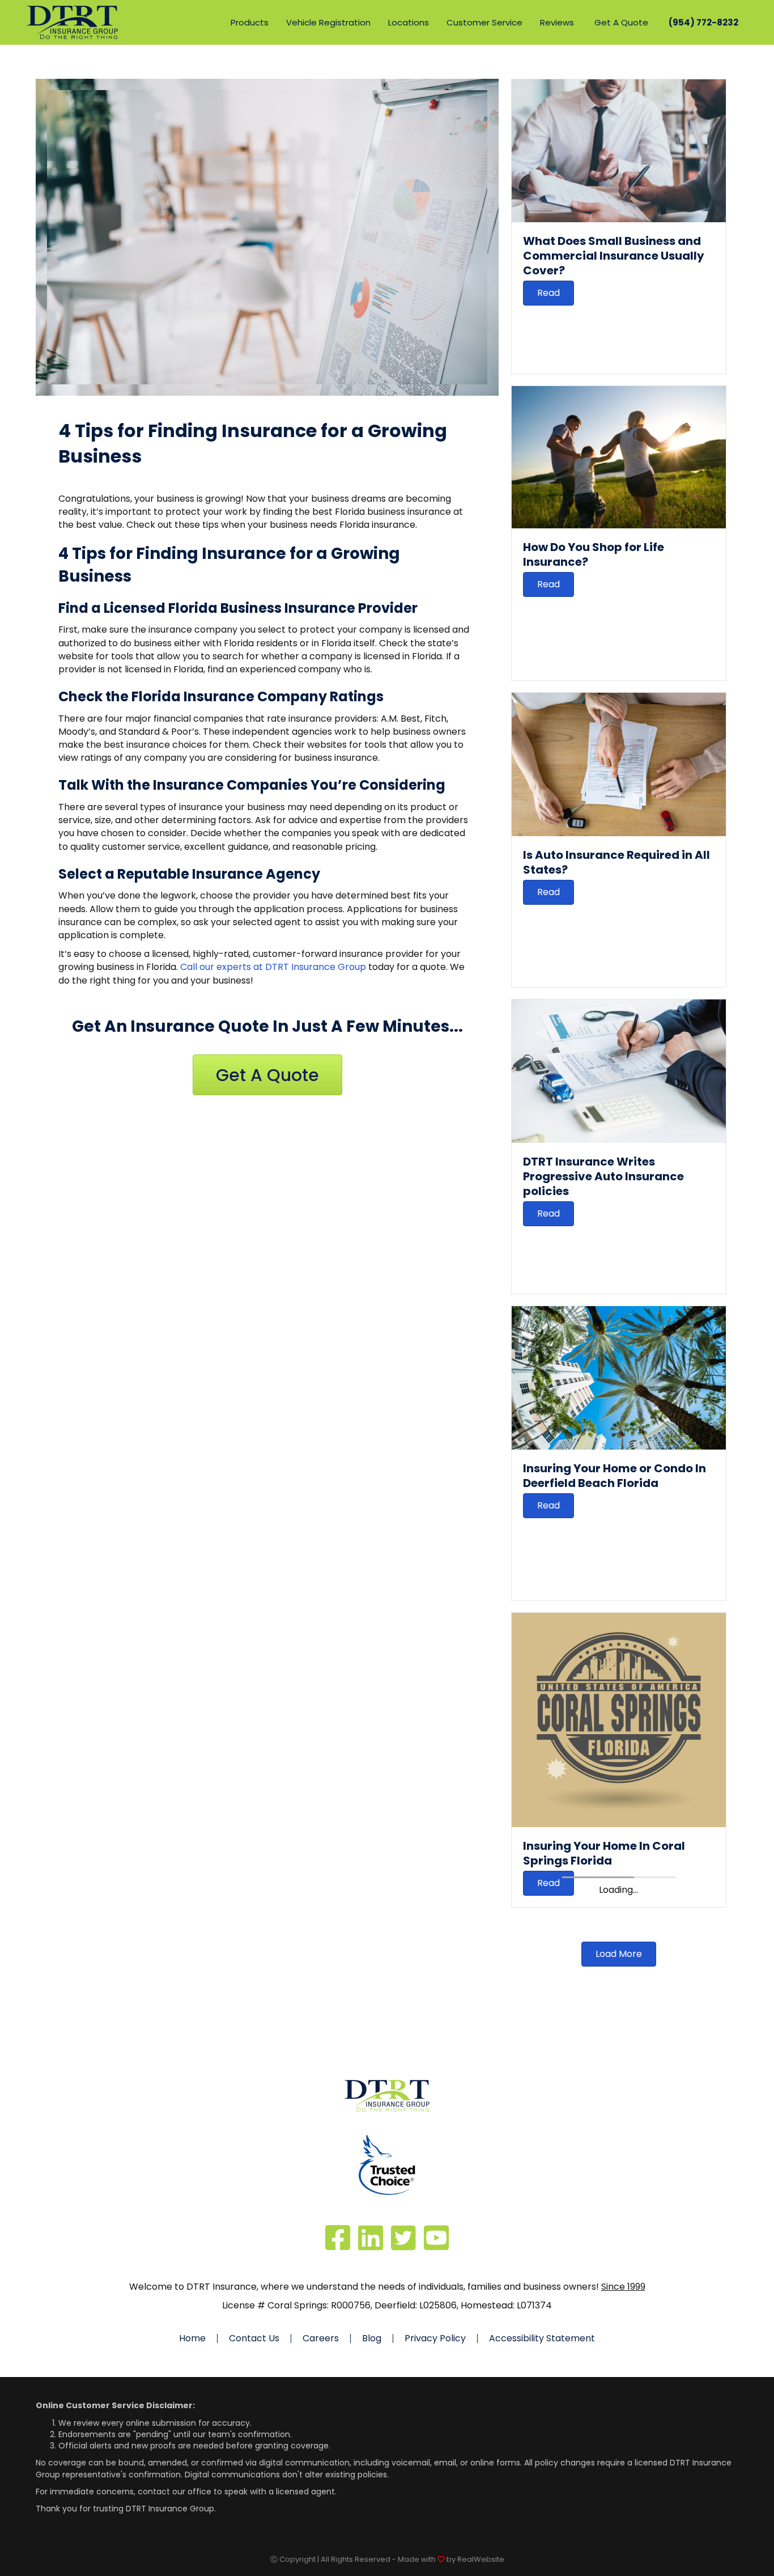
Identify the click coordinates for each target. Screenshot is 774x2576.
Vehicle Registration (328, 22)
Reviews (557, 22)
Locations (409, 22)
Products (250, 22)
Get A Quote (621, 22)
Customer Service (484, 22)
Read (548, 293)
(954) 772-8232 (703, 22)
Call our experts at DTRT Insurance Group (273, 967)
